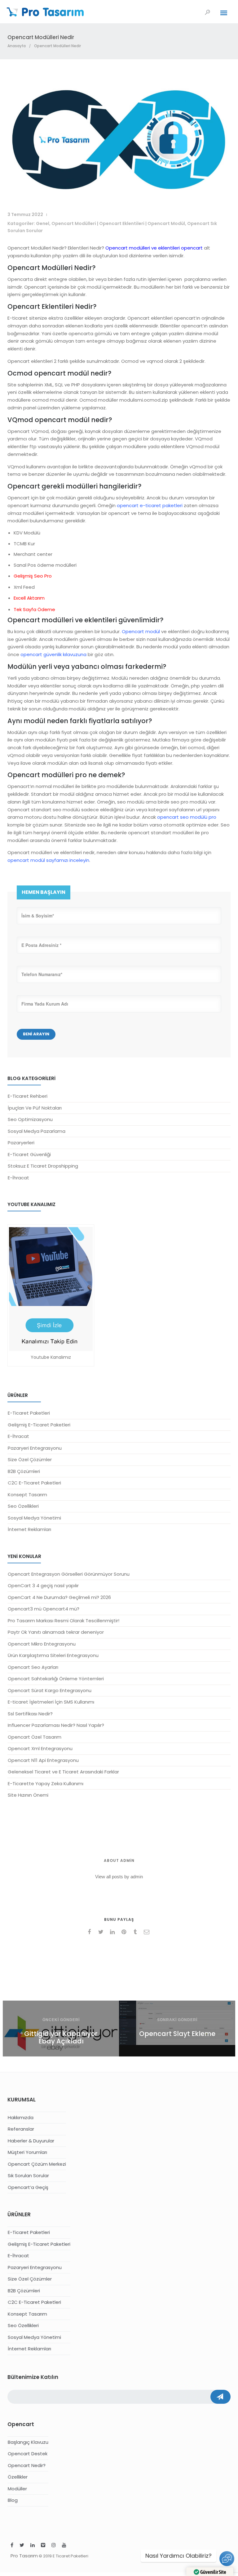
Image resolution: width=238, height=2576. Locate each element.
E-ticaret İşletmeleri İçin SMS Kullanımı (51, 1702)
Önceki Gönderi (61, 2020)
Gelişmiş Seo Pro (33, 576)
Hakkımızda (21, 2117)
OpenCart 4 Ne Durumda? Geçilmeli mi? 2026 (59, 1597)
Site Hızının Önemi (28, 1795)
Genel (43, 223)
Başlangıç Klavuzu (28, 2442)
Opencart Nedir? (27, 2465)
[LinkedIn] (33, 2546)
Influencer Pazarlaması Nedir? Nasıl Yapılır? (56, 1725)
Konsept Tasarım (27, 1495)
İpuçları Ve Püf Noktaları (35, 1108)
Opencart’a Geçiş (28, 2187)
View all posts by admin (119, 1877)
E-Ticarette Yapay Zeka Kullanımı (46, 1783)
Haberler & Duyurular (31, 2141)
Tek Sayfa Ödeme (34, 609)
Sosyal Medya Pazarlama (37, 1131)
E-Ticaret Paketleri (29, 1413)
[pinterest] (125, 1932)
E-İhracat (18, 1178)
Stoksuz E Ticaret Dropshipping (43, 1166)
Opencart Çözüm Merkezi (37, 2164)
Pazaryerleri (21, 1143)
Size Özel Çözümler (30, 1459)
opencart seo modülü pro (187, 817)
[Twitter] (22, 2546)
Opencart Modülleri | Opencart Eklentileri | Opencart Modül (118, 223)
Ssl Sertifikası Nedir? (30, 1714)
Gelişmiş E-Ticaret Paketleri (39, 1425)
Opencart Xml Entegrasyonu (40, 1748)
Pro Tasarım (24, 2556)
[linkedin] (113, 1932)
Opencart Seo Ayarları (33, 1667)
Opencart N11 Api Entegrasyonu (43, 1760)
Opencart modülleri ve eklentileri (143, 248)
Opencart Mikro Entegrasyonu (42, 1644)
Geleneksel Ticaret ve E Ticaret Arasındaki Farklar (63, 1772)
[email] (148, 1932)
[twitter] (102, 1932)
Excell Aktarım (29, 598)
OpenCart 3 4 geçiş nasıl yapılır (43, 1585)
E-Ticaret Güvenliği (29, 1154)
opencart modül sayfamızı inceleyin (48, 860)
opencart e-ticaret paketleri (150, 505)
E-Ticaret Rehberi (28, 1096)
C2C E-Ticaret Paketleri (34, 1483)
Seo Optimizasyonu (30, 1119)
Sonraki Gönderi (177, 2020)
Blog (13, 2500)
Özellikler (18, 2477)
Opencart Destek (28, 2454)
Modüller (17, 2489)
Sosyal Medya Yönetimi (34, 1518)
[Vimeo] (43, 2546)
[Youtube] (64, 2546)
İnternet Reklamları (29, 1529)
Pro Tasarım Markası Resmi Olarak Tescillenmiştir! (64, 1621)
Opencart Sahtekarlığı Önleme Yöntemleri (56, 1679)
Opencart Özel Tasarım (35, 1737)
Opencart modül (141, 631)
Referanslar (21, 2129)
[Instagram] (54, 2546)
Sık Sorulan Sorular (28, 2175)
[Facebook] (12, 2546)
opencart (192, 248)
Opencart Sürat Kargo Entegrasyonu (50, 1690)
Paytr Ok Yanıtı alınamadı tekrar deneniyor (56, 1632)
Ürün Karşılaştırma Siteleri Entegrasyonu (53, 1655)
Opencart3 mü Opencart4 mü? (44, 1609)
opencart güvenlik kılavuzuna (53, 654)
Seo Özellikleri (23, 1506)
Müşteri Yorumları (27, 2152)
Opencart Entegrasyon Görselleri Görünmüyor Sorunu (69, 1574)
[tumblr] (136, 1932)
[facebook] (90, 1932)
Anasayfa (17, 46)
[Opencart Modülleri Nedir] (119, 194)
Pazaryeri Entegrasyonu (35, 1448)
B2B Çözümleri (24, 1471)
